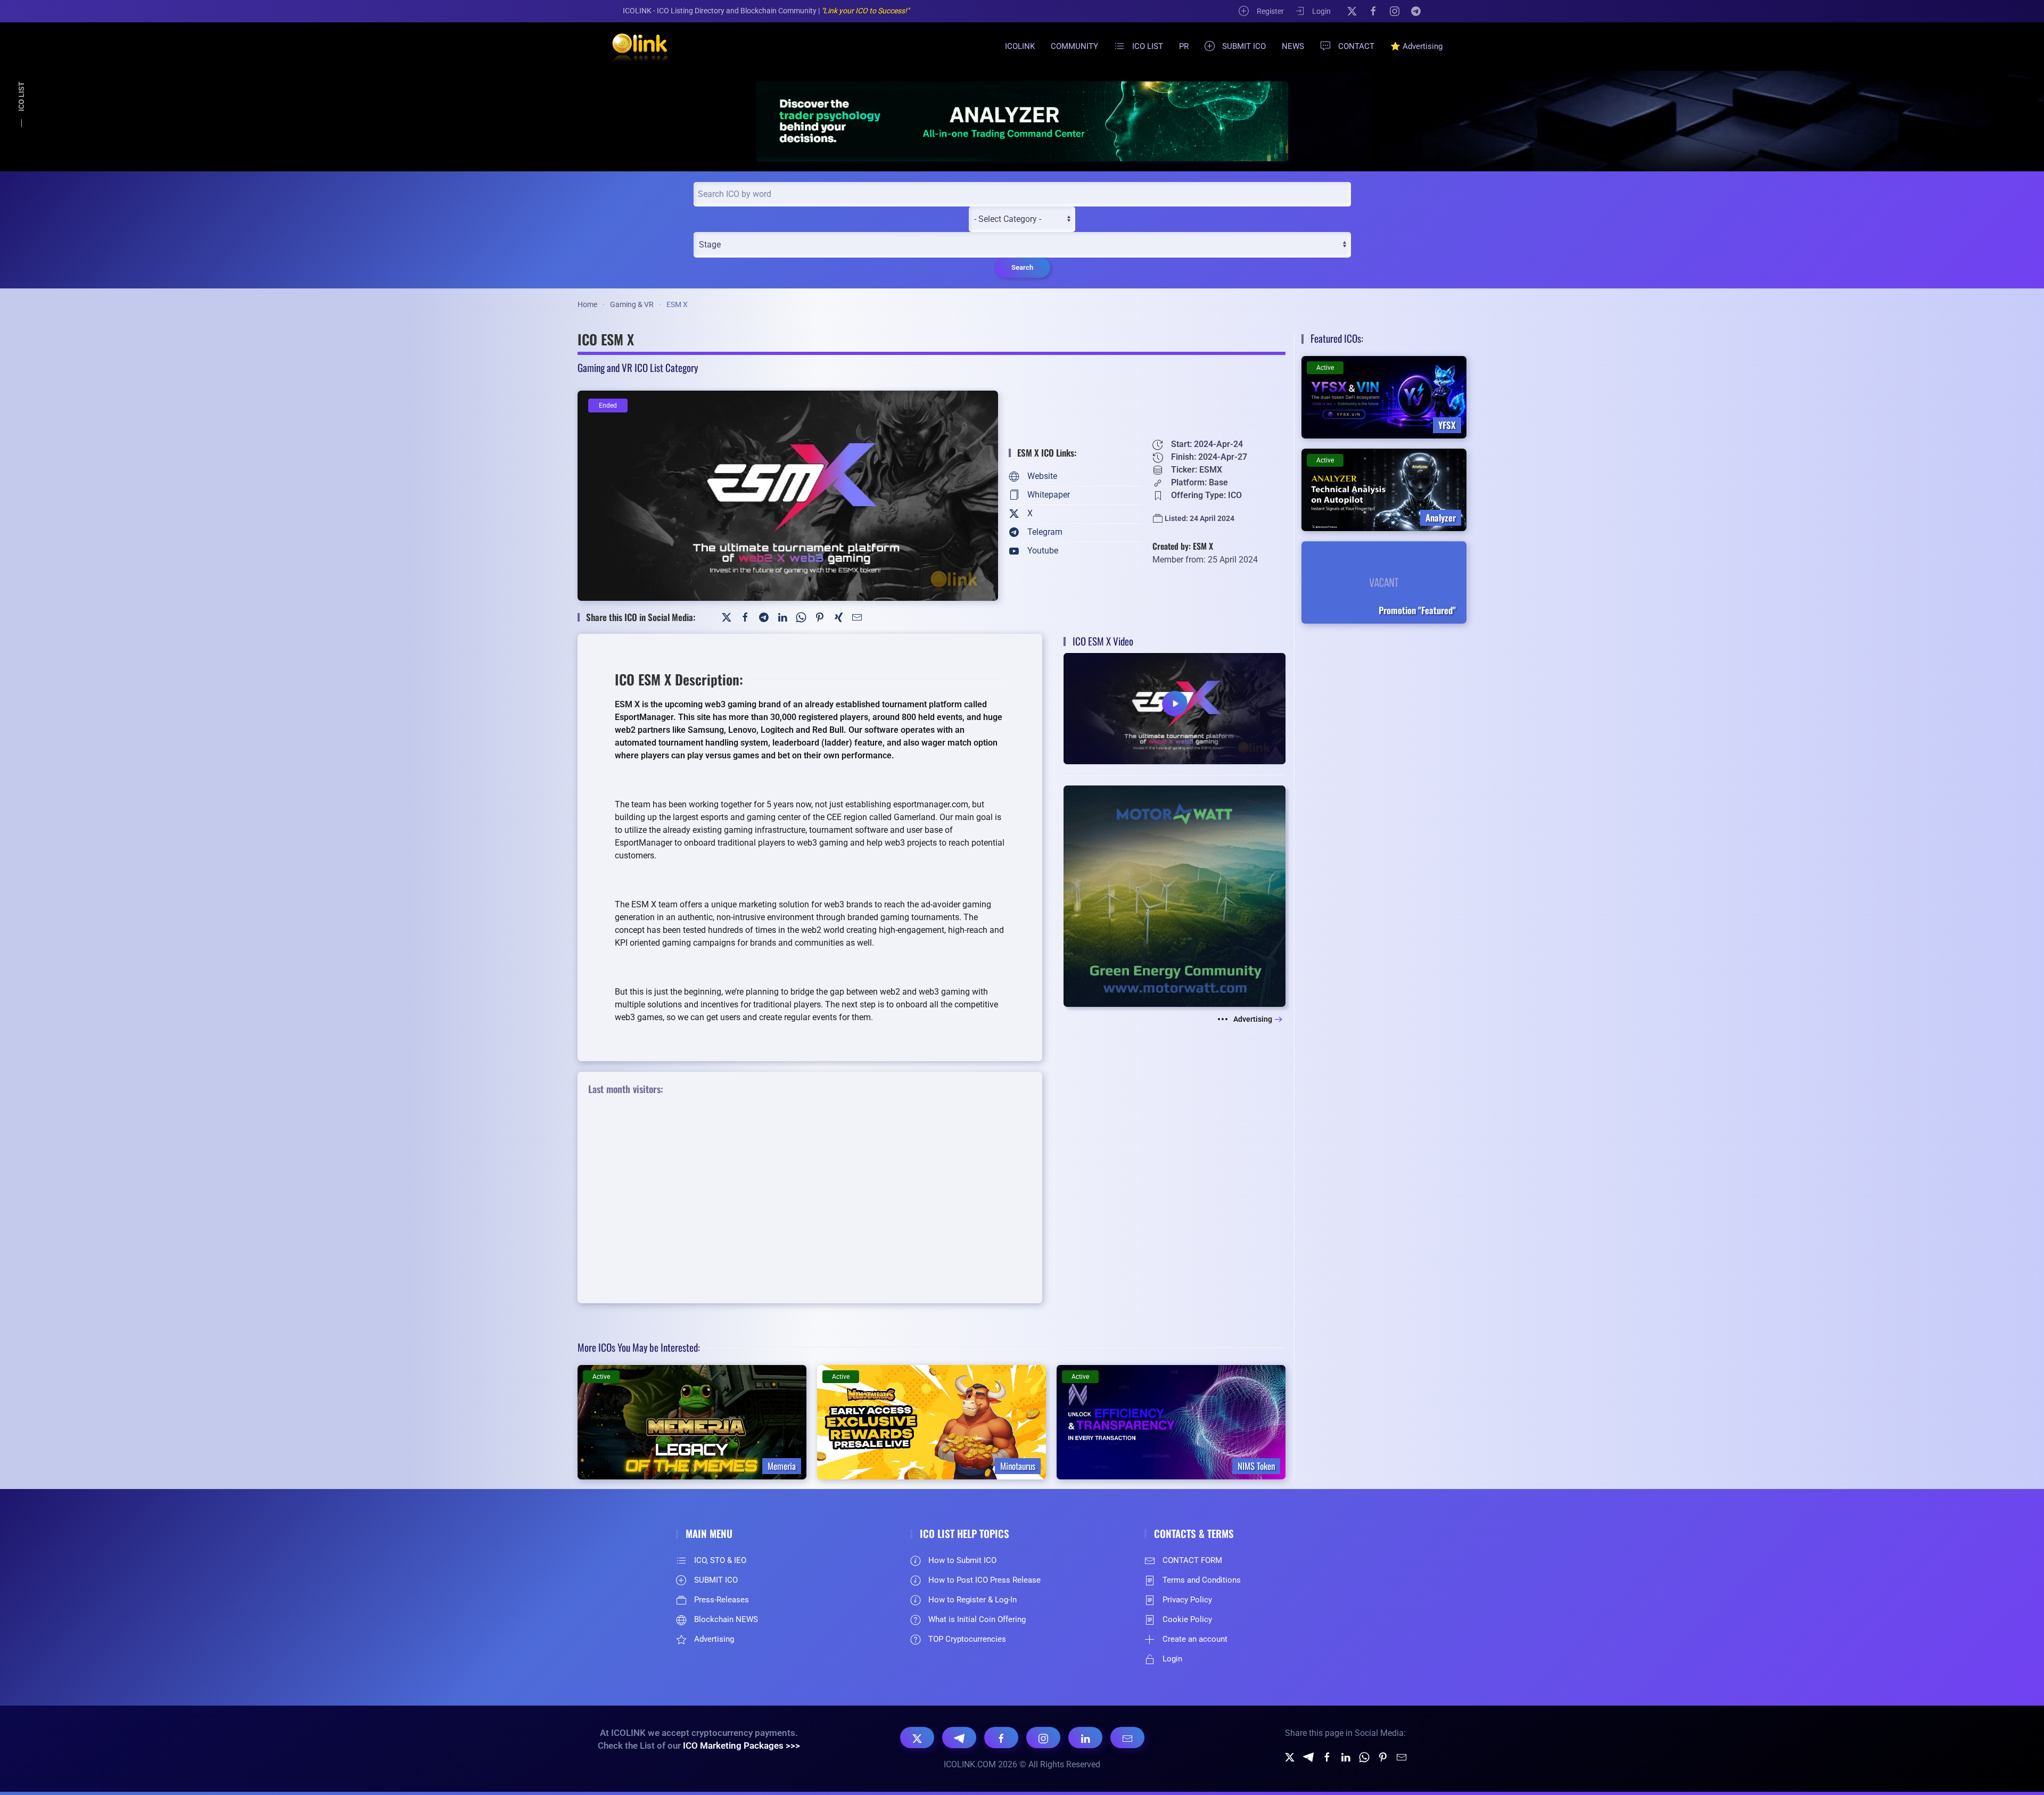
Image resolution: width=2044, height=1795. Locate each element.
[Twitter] (727, 617)
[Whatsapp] (1364, 1756)
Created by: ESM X (1183, 546)
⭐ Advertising (1416, 46)
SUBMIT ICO (1244, 46)
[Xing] (838, 617)
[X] (1352, 11)
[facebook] (1327, 1756)
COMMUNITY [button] (1074, 46)
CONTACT (1356, 46)
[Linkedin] (1346, 1756)
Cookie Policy (1187, 1619)
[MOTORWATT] (1175, 895)
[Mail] (857, 617)
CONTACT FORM (1192, 1560)
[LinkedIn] (782, 617)
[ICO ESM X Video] (1175, 708)
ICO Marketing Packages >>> (741, 1746)
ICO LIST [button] (1148, 46)
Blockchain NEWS (726, 1619)
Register (1270, 11)
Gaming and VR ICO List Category (638, 367)
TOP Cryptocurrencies (967, 1639)
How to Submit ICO (962, 1560)
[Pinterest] (820, 617)
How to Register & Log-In (972, 1600)
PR (1184, 46)
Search (1022, 267)
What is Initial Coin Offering (977, 1619)
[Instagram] (1395, 11)
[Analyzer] (1022, 121)
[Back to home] (633, 46)
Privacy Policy (1187, 1600)
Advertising (1253, 1019)
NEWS (1293, 46)
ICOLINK (1020, 46)
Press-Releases (722, 1600)
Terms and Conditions (1202, 1580)
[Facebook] (1373, 11)
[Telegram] (1416, 11)
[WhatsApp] (801, 617)
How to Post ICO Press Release (984, 1580)
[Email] (1127, 1738)
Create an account (1195, 1639)
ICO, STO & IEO (720, 1560)
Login (1321, 11)
